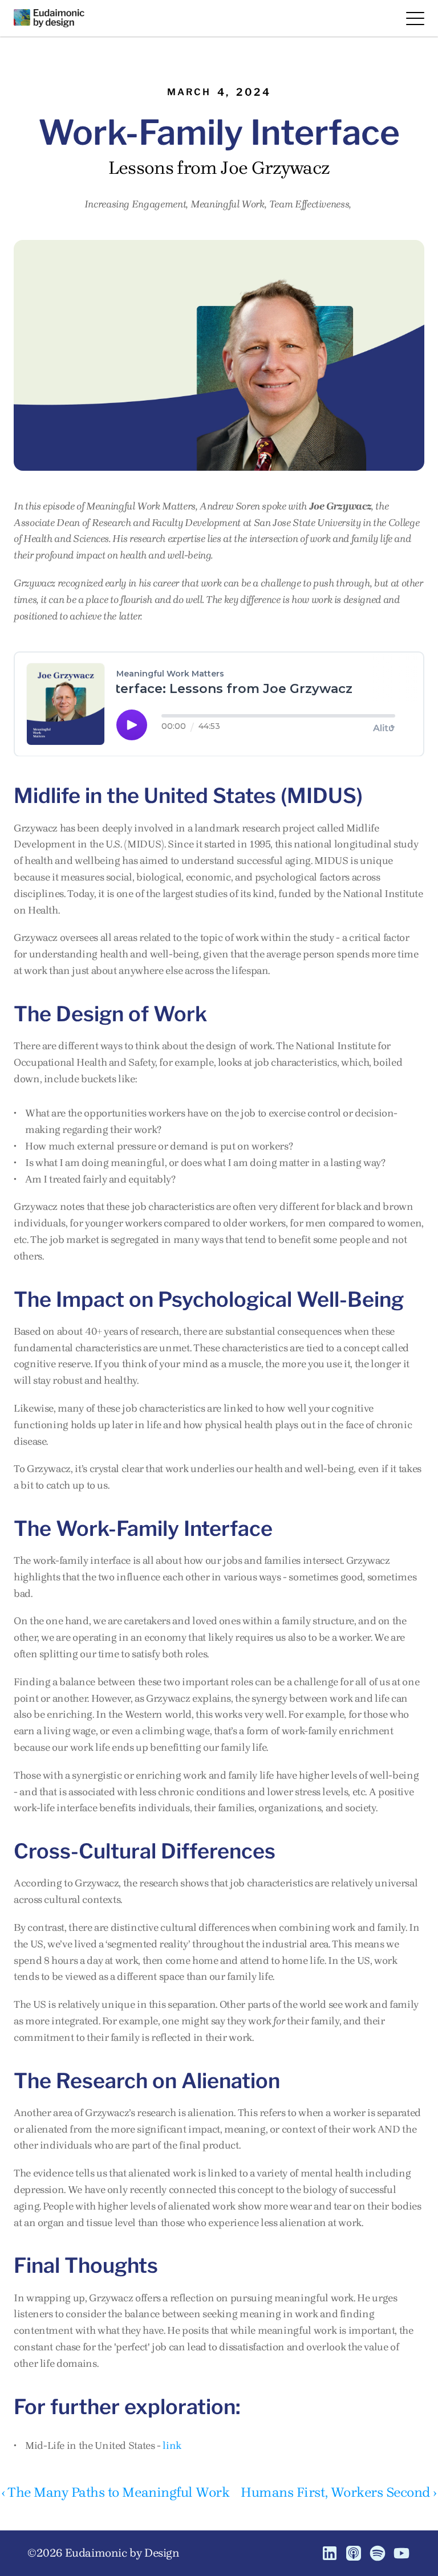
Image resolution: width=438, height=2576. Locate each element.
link (172, 2445)
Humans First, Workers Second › (338, 2492)
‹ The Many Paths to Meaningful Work (115, 2492)
